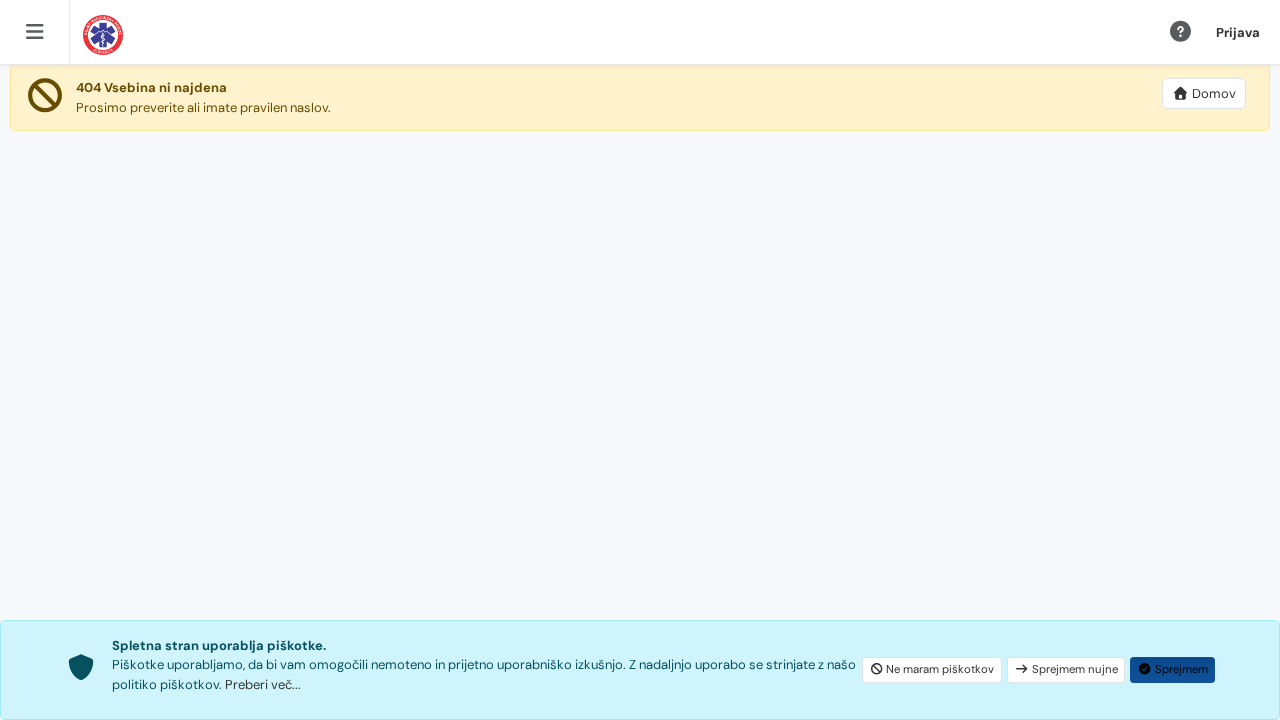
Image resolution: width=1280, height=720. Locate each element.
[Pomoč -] (1180, 33)
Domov (1214, 93)
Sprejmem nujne (1075, 669)
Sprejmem (1181, 669)
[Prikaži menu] (35, 32)
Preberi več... (263, 684)
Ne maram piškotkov (940, 669)
